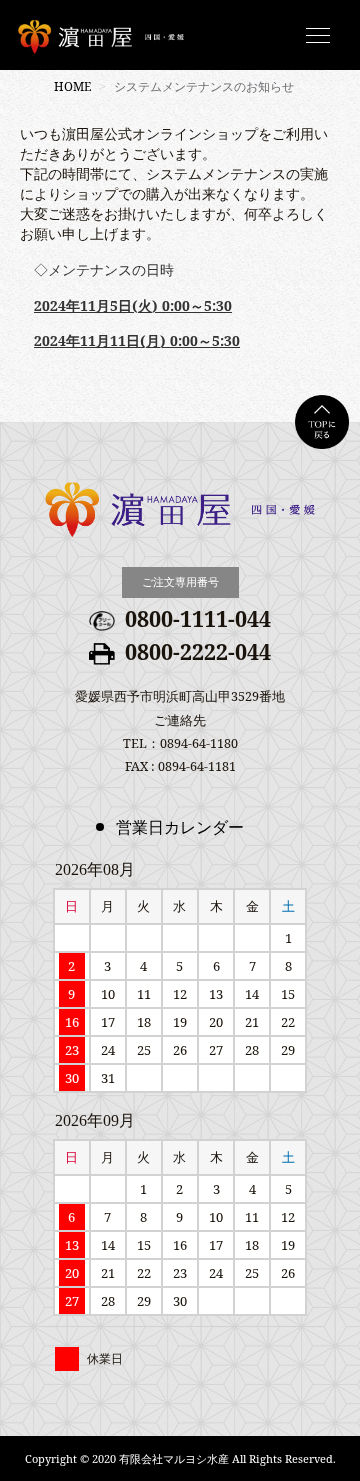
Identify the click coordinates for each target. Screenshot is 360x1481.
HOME (72, 86)
